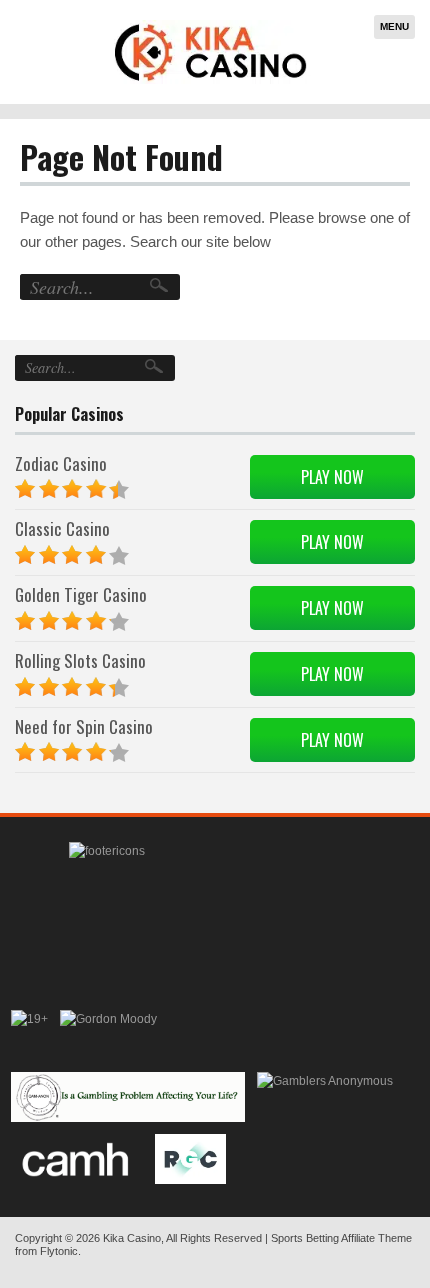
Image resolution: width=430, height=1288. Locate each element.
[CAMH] (77, 1159)
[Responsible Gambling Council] (190, 1159)
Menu (394, 26)
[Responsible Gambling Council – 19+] (29, 1035)
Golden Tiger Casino (81, 594)
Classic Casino (62, 528)
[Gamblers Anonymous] (325, 1097)
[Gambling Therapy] (108, 1035)
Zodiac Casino (61, 463)
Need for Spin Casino (84, 726)
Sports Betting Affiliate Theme (341, 1238)
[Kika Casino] (211, 52)
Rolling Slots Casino (80, 660)
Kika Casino (132, 1238)
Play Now (332, 477)
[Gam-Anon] (128, 1097)
